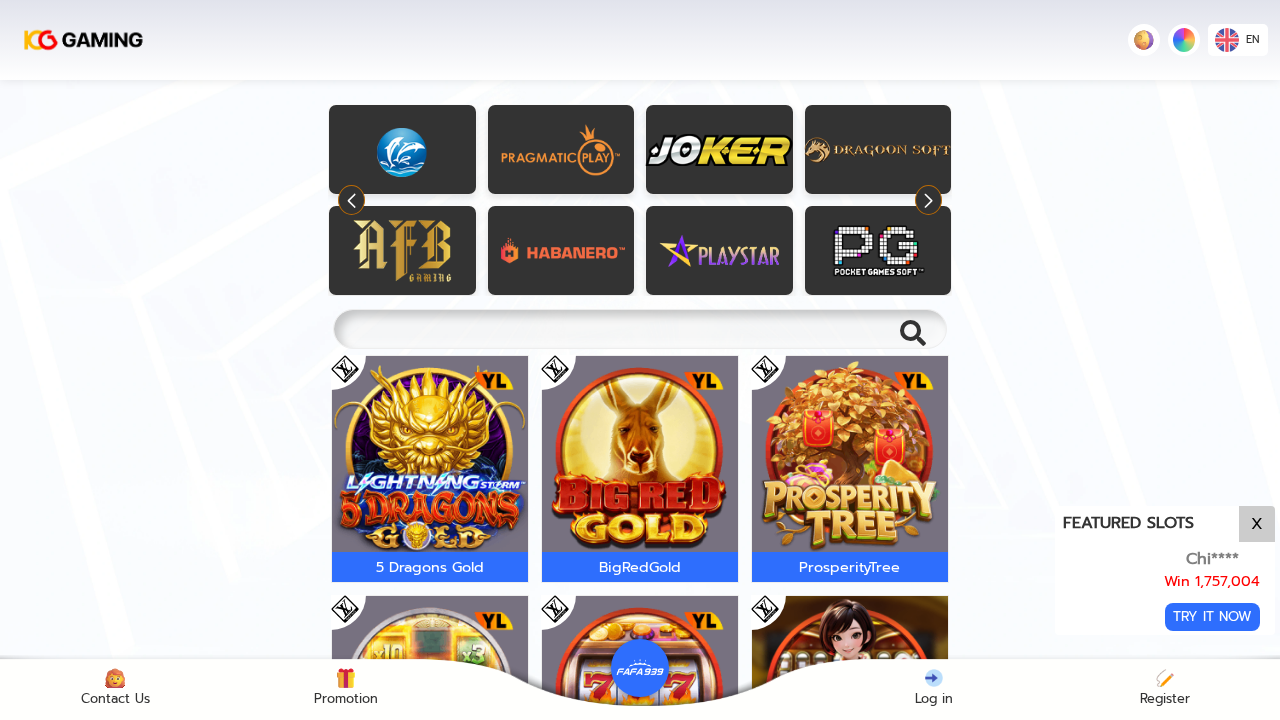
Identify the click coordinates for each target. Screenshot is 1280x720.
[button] (928, 200)
